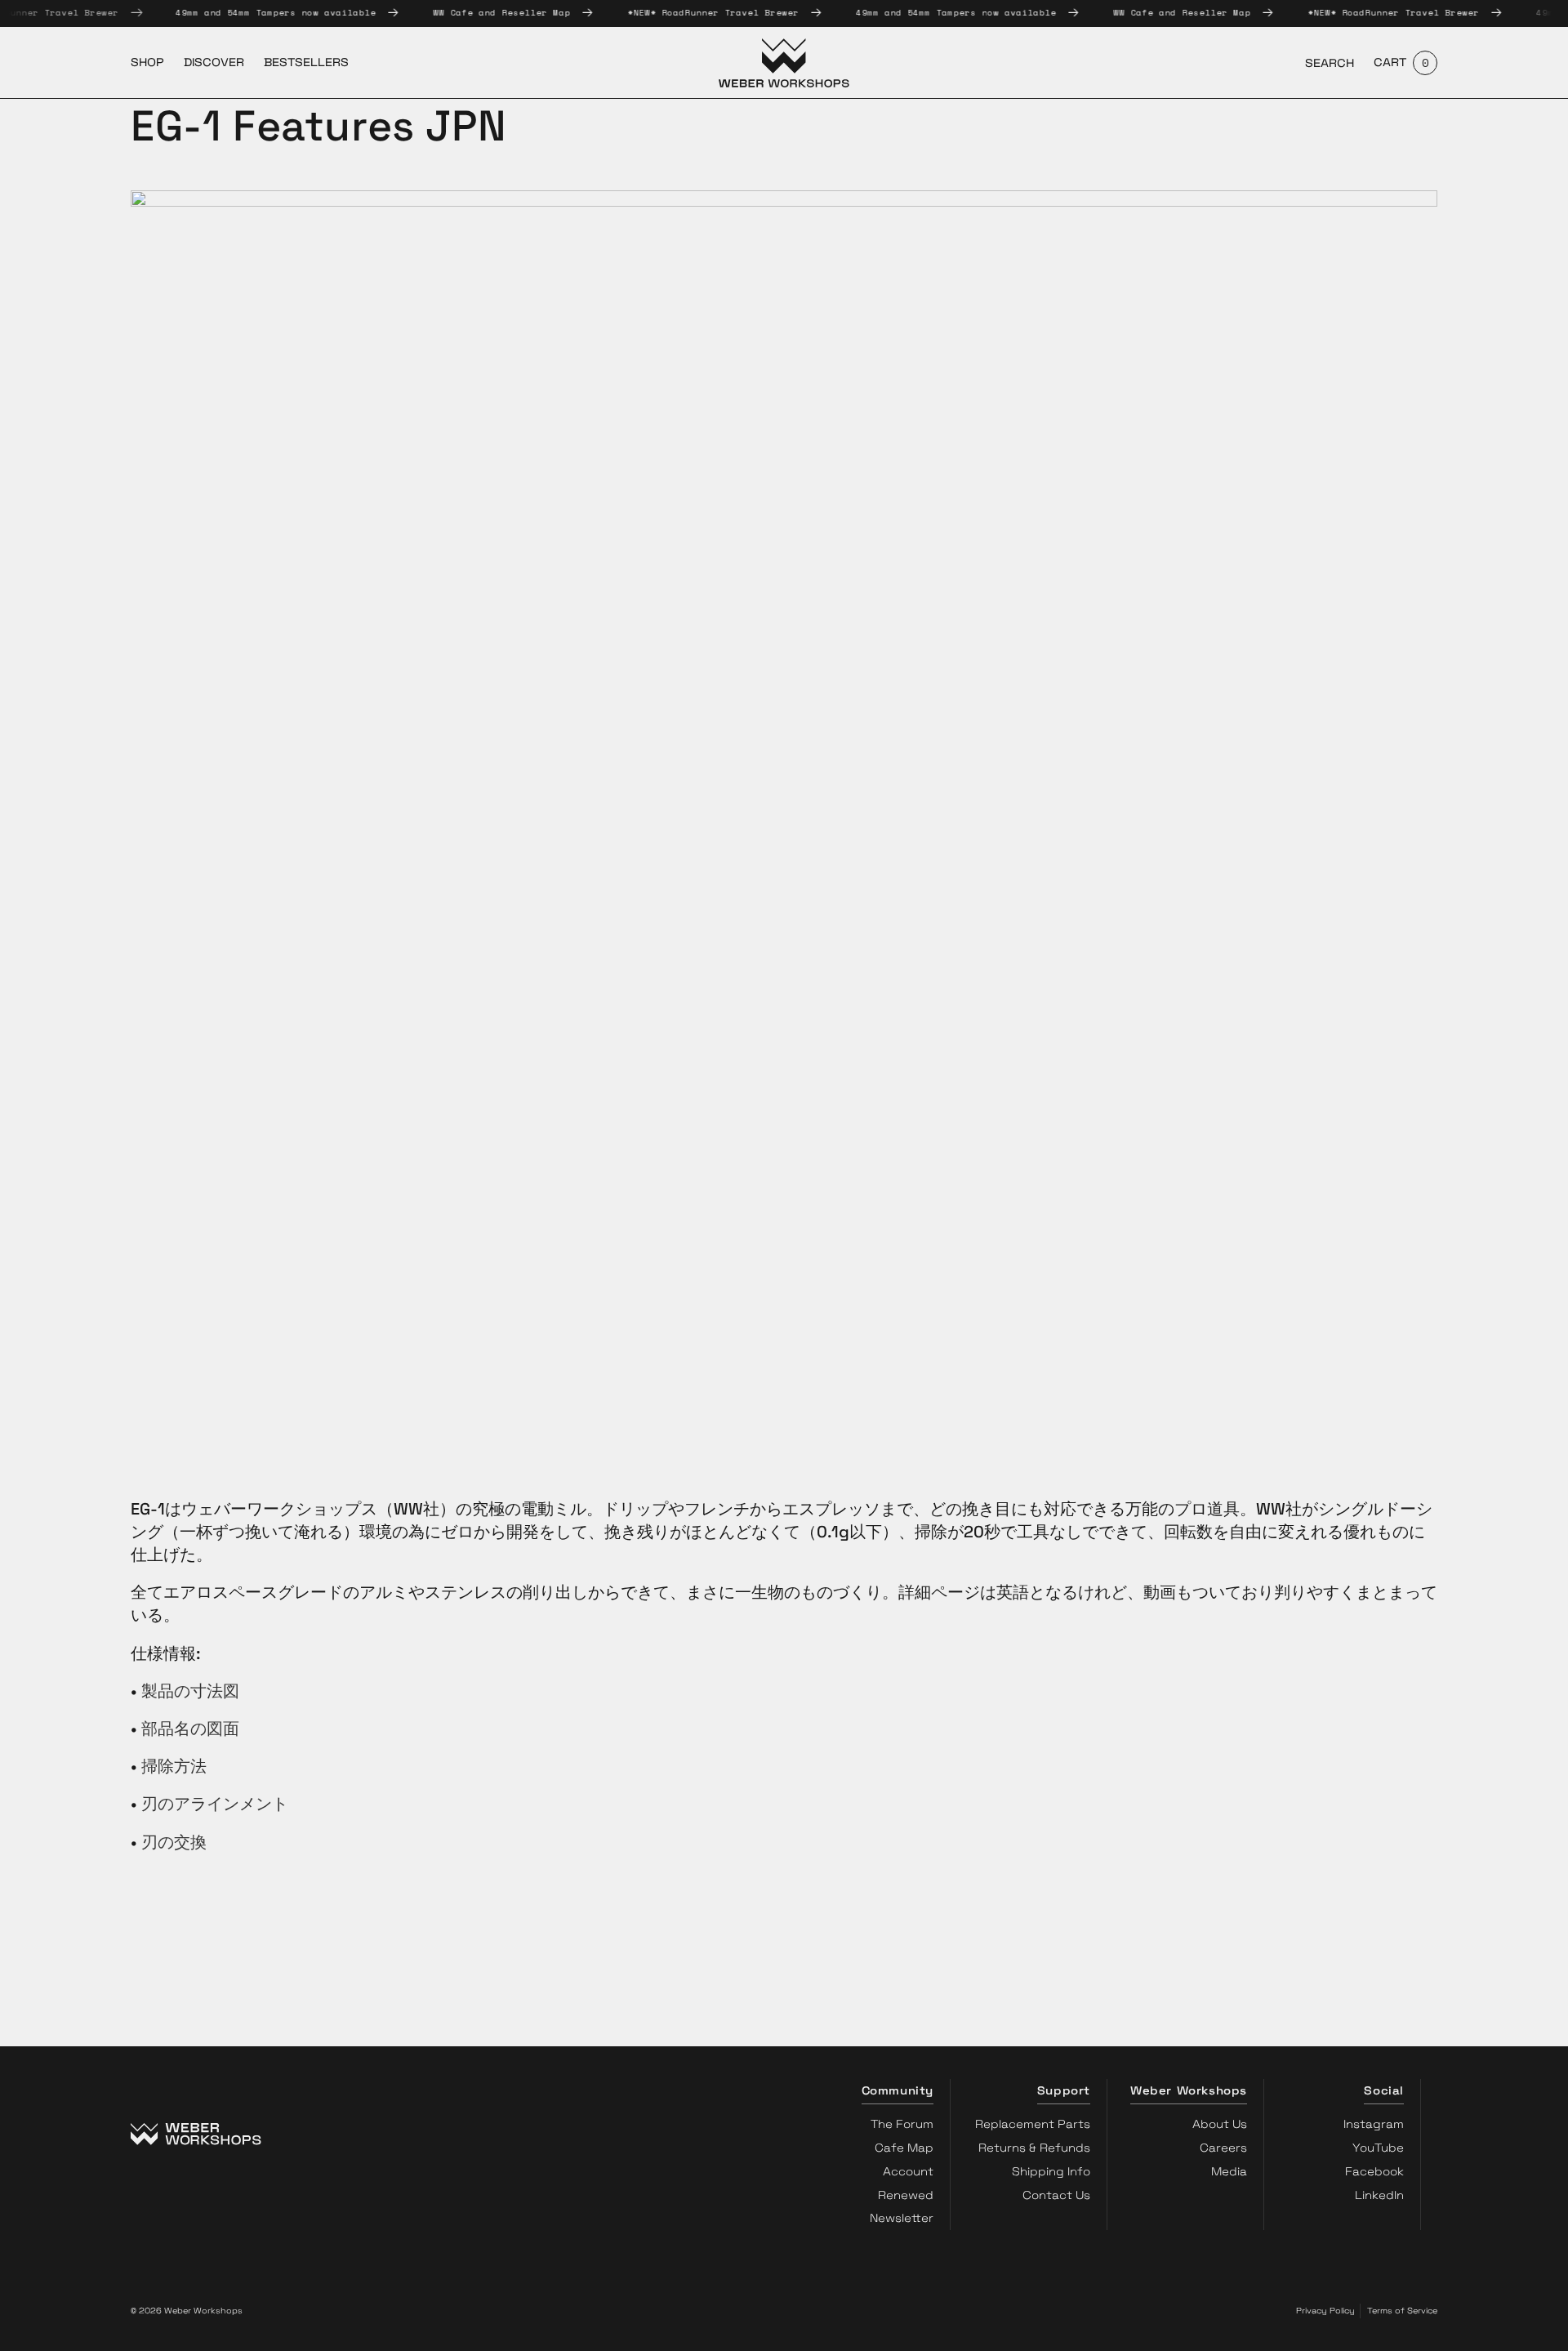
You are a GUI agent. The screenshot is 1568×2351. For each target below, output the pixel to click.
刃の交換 (174, 1842)
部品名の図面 (190, 1729)
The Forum (902, 2124)
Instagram (1374, 2124)
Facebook (1374, 2171)
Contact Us (1056, 2195)
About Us (1220, 2124)
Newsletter (902, 2218)
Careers (1223, 2148)
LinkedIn (1379, 2195)
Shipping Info (1051, 2171)
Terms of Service (1402, 2311)
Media (1229, 2171)
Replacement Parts (1033, 2124)
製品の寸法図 (190, 1691)
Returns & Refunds (1034, 2148)
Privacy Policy (1325, 2311)
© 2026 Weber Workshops (187, 2311)
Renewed (906, 2195)
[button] (1330, 63)
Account (908, 2171)
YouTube (1378, 2148)
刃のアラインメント (215, 1804)
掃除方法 (174, 1766)
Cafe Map (904, 2148)
